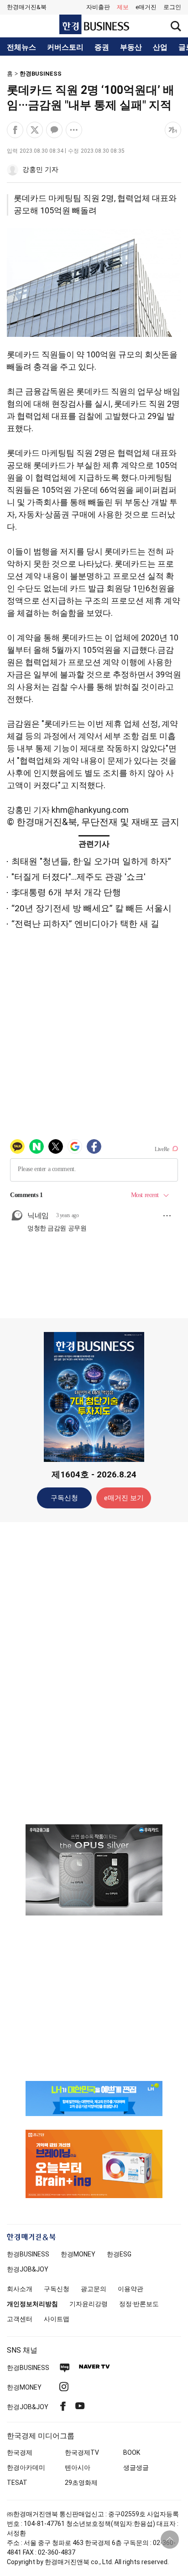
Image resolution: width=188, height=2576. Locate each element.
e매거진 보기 (124, 1498)
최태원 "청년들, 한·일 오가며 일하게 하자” (91, 861)
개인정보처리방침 (32, 2304)
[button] (172, 7)
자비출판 (98, 7)
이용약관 (131, 2289)
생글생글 (136, 2468)
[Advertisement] (94, 1673)
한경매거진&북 (27, 7)
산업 (160, 47)
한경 (28, 2254)
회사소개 (20, 2289)
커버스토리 (65, 47)
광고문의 (94, 2289)
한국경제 (20, 2452)
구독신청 (64, 1498)
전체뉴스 (21, 47)
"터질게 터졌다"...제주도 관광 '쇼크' (78, 877)
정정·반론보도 (139, 2304)
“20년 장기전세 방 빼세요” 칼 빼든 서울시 (91, 908)
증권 (102, 47)
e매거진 (146, 7)
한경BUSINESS (41, 74)
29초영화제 (81, 2483)
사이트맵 (57, 2319)
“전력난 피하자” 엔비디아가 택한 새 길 (85, 924)
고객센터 (20, 2319)
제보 (123, 7)
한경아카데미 (26, 2468)
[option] (94, 1870)
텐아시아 (78, 2468)
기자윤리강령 (89, 2304)
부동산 (131, 47)
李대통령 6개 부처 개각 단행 (66, 892)
